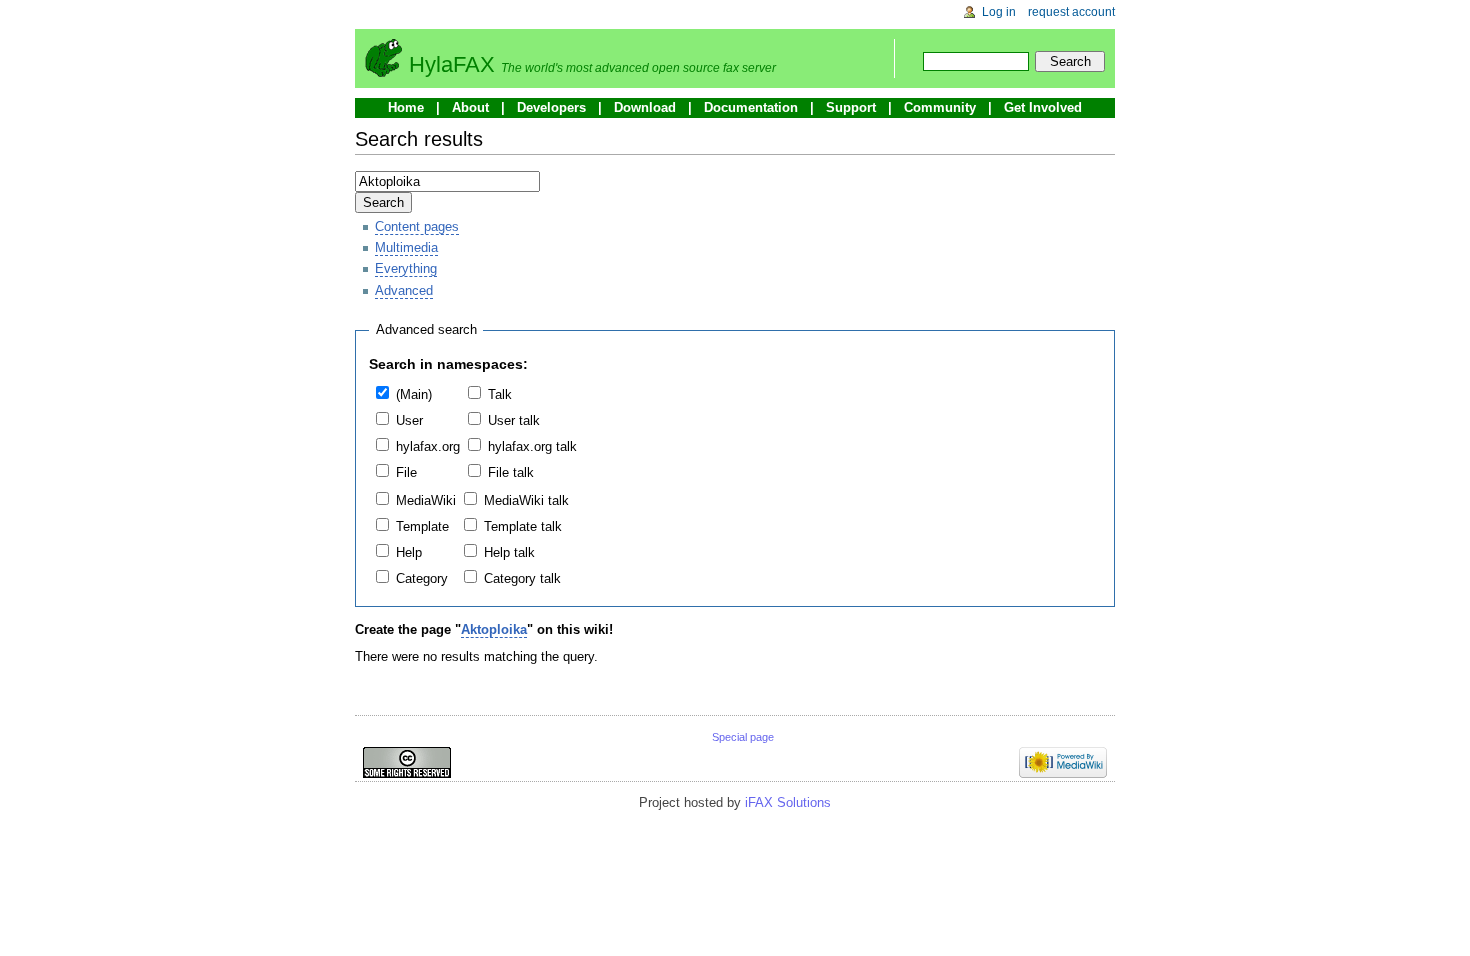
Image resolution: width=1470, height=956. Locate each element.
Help (409, 552)
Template (422, 526)
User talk (514, 420)
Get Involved (1043, 107)
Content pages (417, 226)
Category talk (522, 578)
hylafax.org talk (532, 446)
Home (406, 107)
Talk (500, 394)
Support (851, 107)
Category (422, 578)
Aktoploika (494, 629)
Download (645, 107)
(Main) (414, 394)
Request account (1071, 12)
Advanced (404, 290)
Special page (743, 737)
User (409, 420)
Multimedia (406, 247)
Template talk (523, 526)
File (406, 472)
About (470, 107)
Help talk (509, 552)
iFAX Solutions (788, 802)
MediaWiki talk (526, 500)
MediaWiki (426, 500)
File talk (511, 472)
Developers (551, 107)
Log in (999, 12)
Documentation (751, 107)
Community (940, 107)
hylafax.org (428, 446)
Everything (406, 268)
